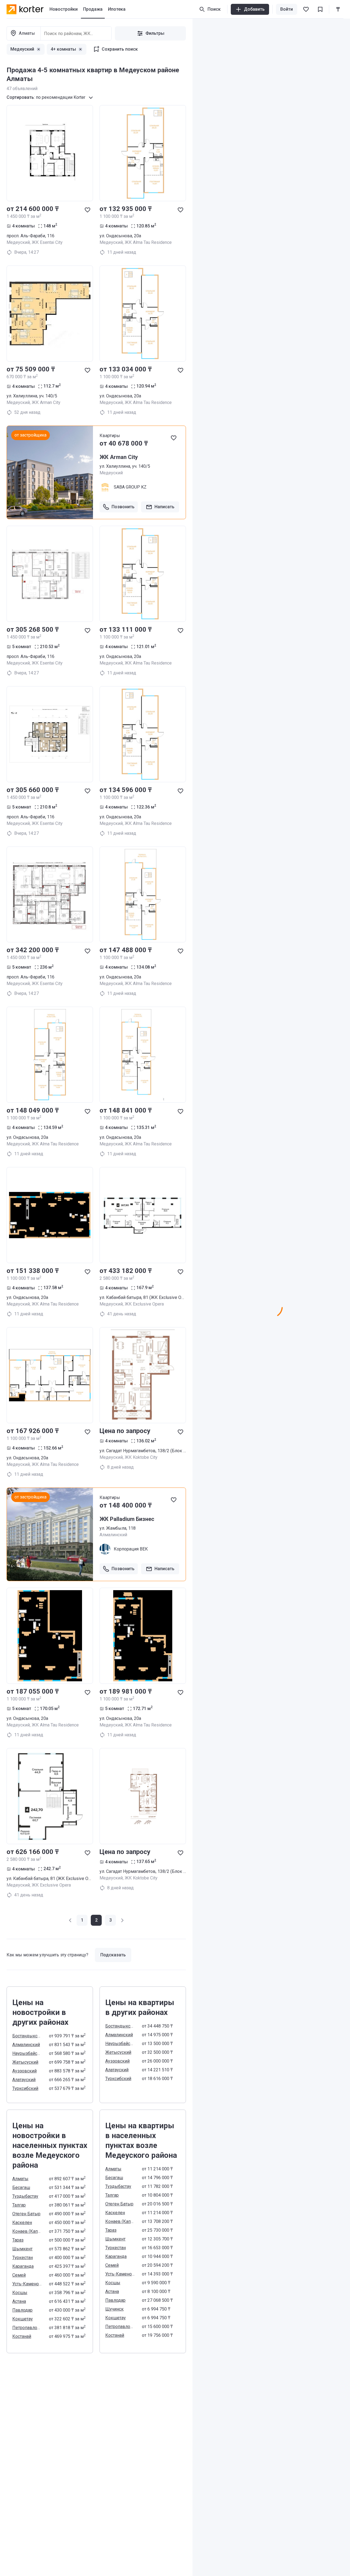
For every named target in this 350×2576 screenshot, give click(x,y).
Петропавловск (27, 2328)
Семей (19, 2275)
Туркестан (23, 2258)
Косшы (20, 2293)
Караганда (23, 2266)
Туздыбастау (25, 2196)
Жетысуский (25, 2062)
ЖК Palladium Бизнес (127, 1519)
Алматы (20, 2179)
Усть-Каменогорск (27, 2284)
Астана (19, 2301)
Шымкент (22, 2249)
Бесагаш (21, 2187)
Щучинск (114, 2309)
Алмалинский (26, 2045)
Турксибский (25, 2088)
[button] (71, 1920)
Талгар (19, 2205)
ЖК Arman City (119, 457)
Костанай (22, 2336)
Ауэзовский (24, 2071)
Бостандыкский (27, 2036)
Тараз (18, 2240)
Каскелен (22, 2223)
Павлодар (22, 2310)
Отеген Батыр (26, 2214)
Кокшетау (23, 2319)
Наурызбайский (27, 2053)
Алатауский (24, 2080)
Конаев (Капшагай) (27, 2231)
